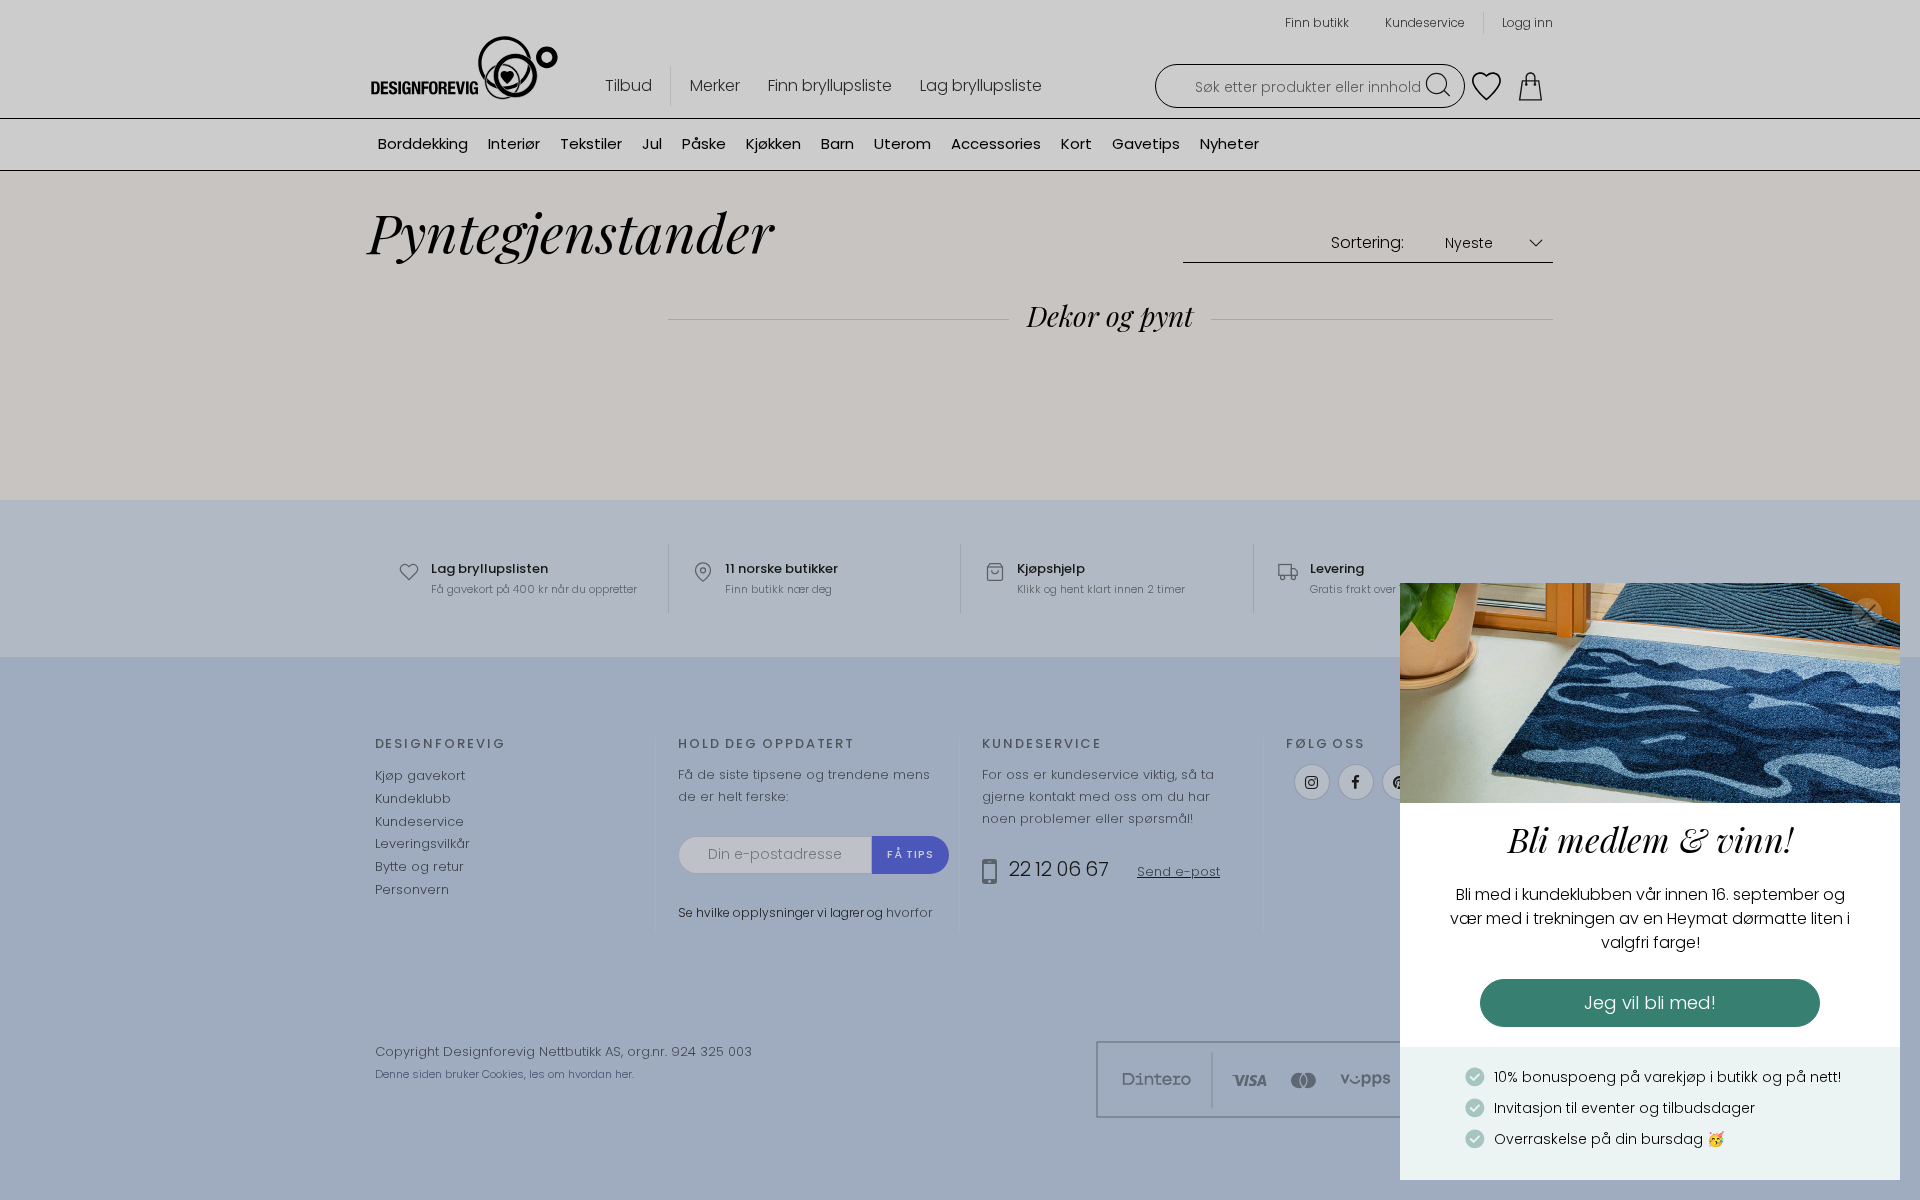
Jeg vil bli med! (1650, 1002)
